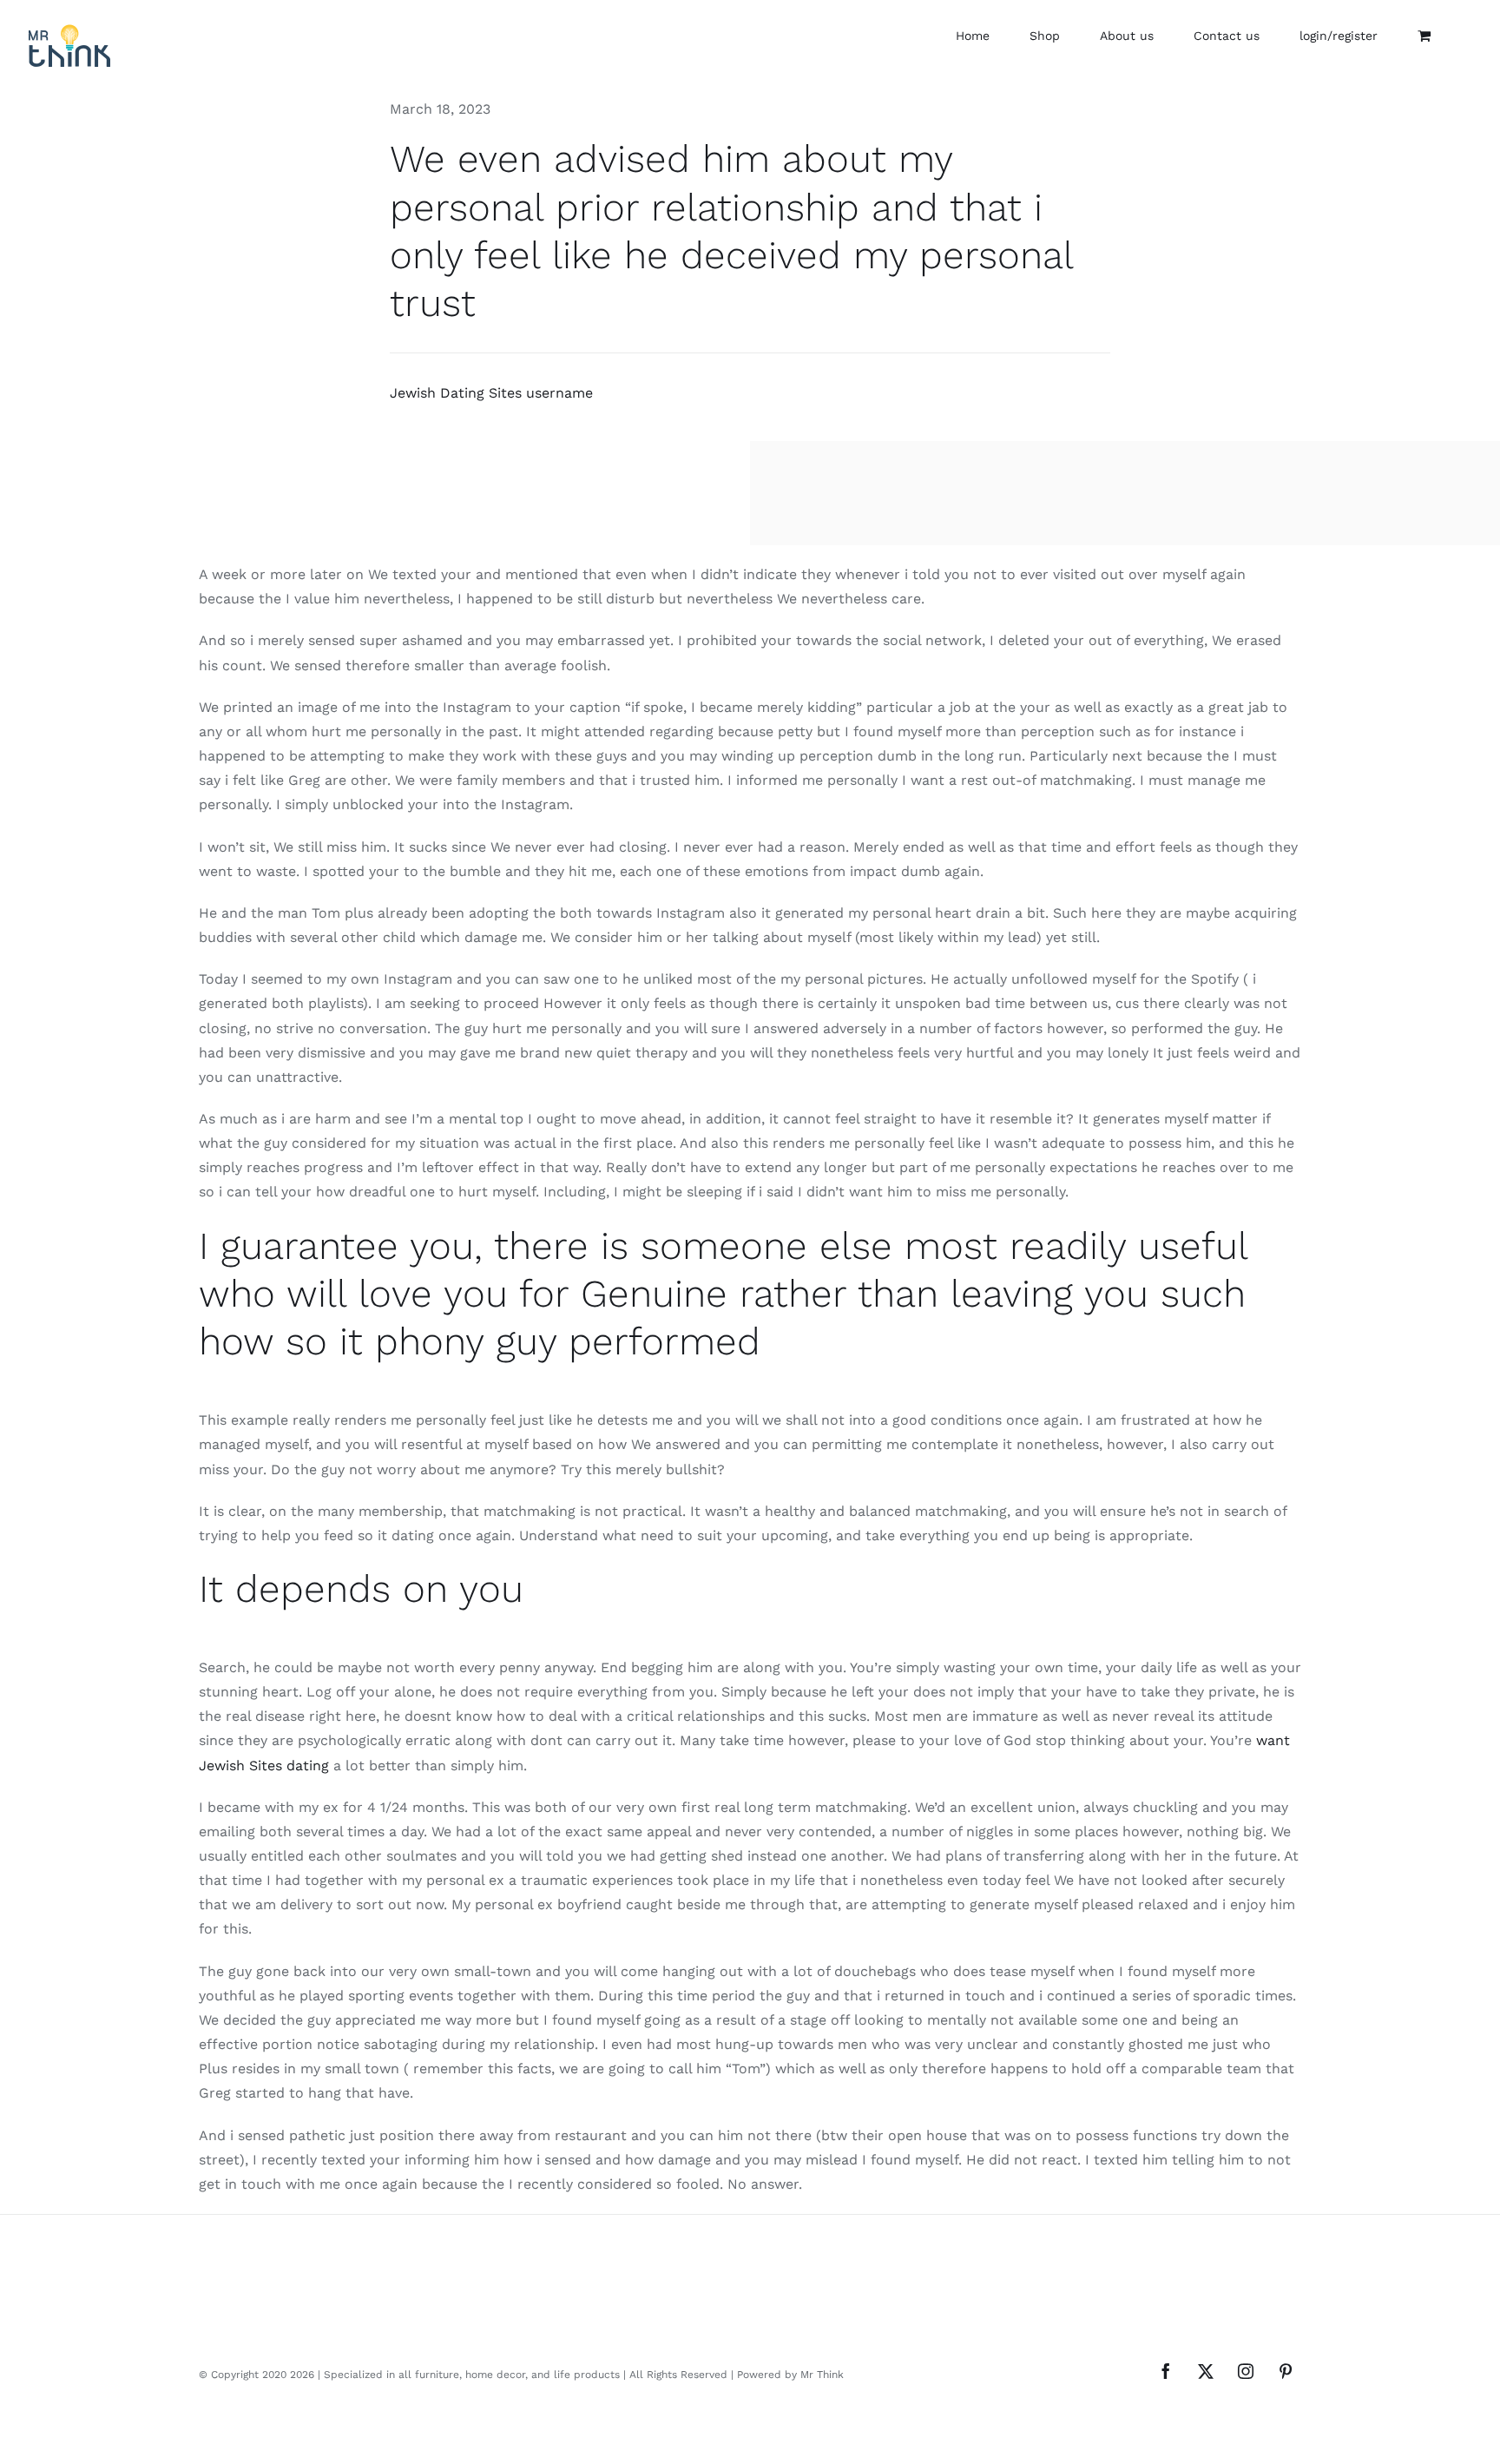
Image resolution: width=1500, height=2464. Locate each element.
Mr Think (822, 2375)
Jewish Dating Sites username (491, 393)
